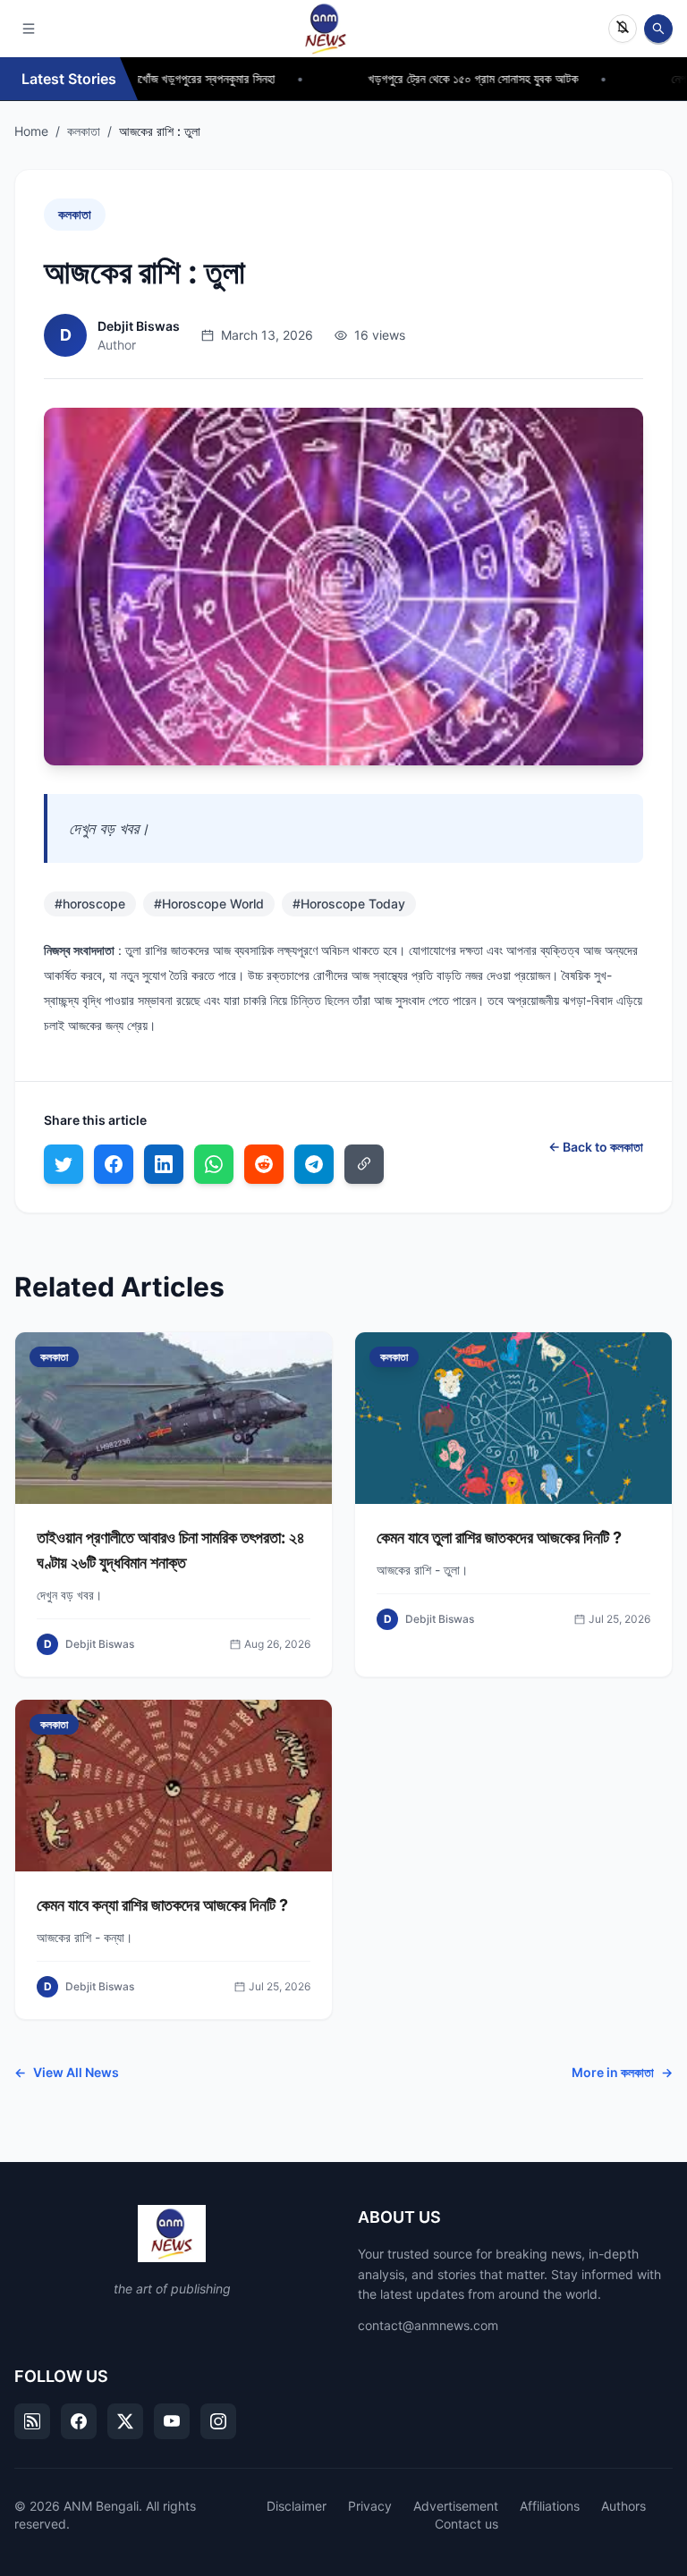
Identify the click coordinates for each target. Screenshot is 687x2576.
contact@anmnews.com (428, 2325)
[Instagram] (218, 2421)
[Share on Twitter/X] (64, 1164)
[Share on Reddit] (264, 1164)
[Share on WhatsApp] (214, 1164)
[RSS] (32, 2421)
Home (31, 131)
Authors (623, 2506)
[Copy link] (364, 1164)
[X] (125, 2421)
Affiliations (550, 2506)
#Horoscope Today (349, 904)
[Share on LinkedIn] (164, 1164)
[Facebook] (79, 2421)
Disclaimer (297, 2506)
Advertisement (456, 2506)
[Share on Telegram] (314, 1164)
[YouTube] (172, 2421)
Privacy (370, 2506)
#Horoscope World (209, 904)
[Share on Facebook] (114, 1164)
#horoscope (90, 904)
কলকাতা (84, 131)
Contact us (466, 2524)
